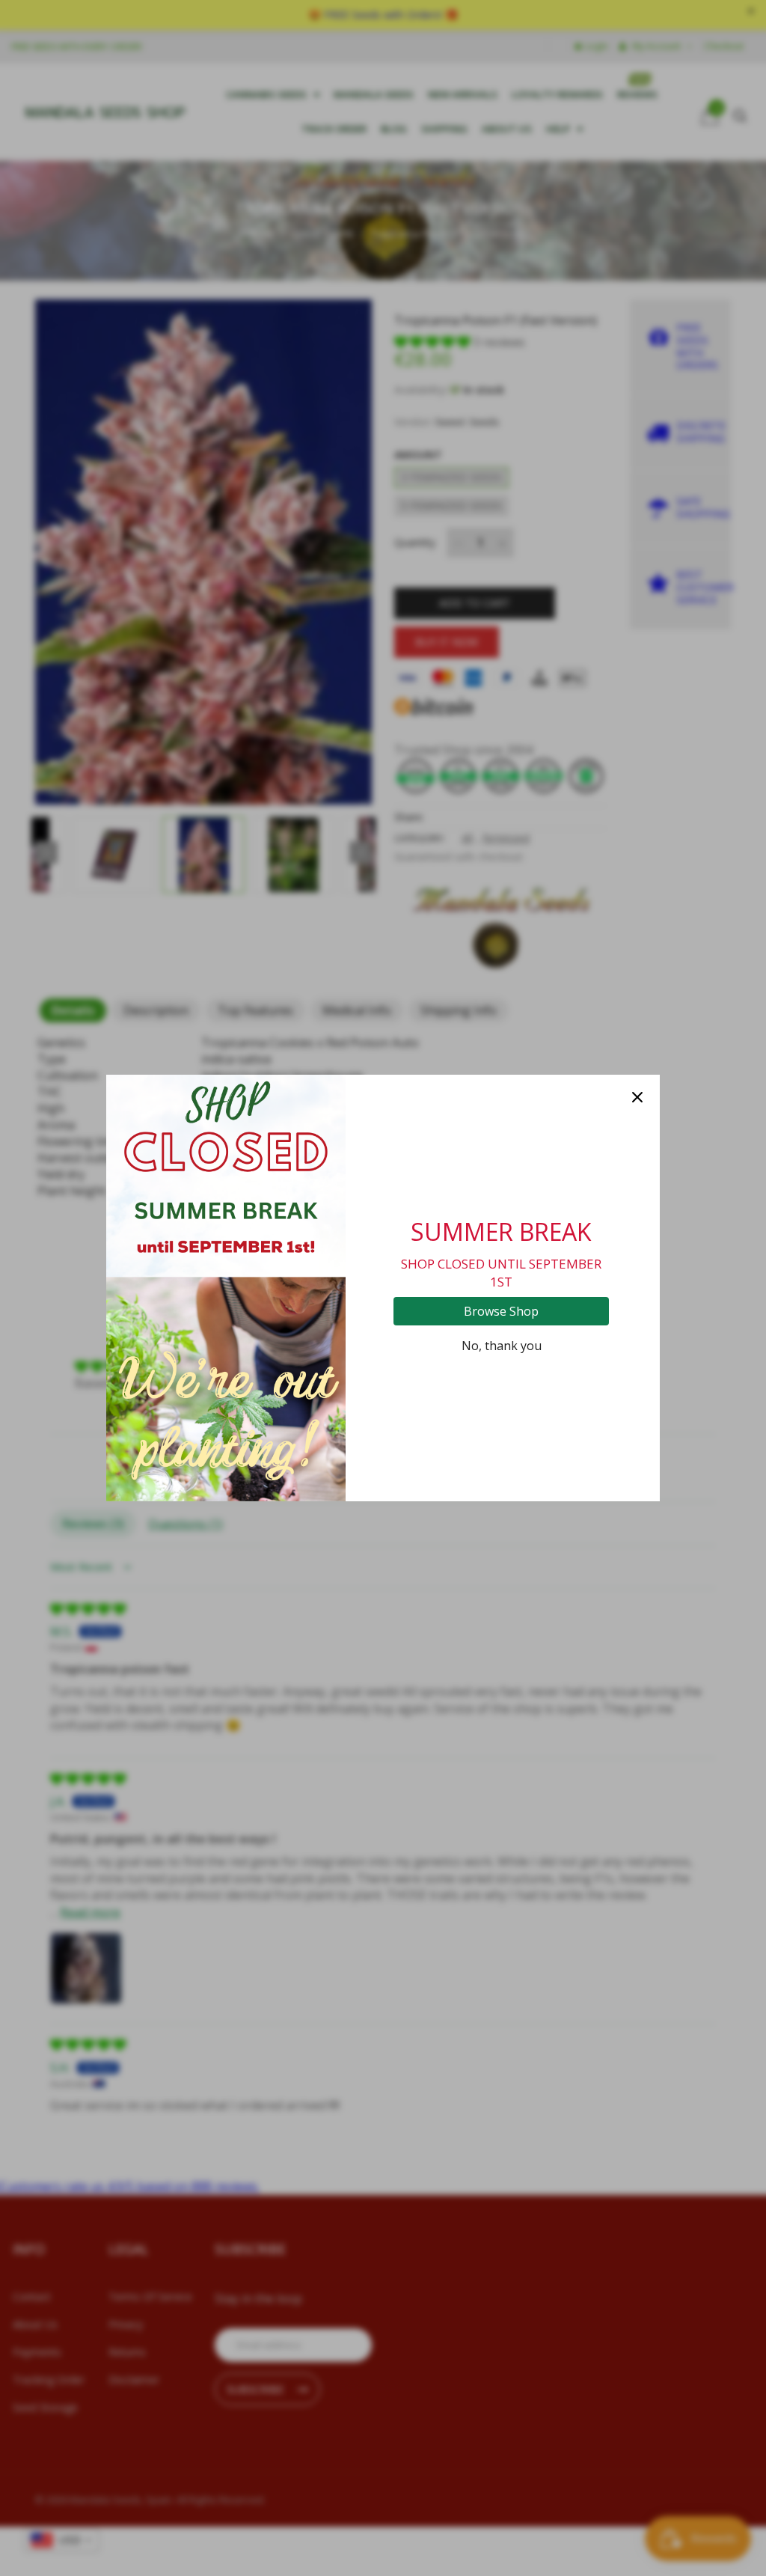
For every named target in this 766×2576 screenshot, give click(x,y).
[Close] (637, 1097)
